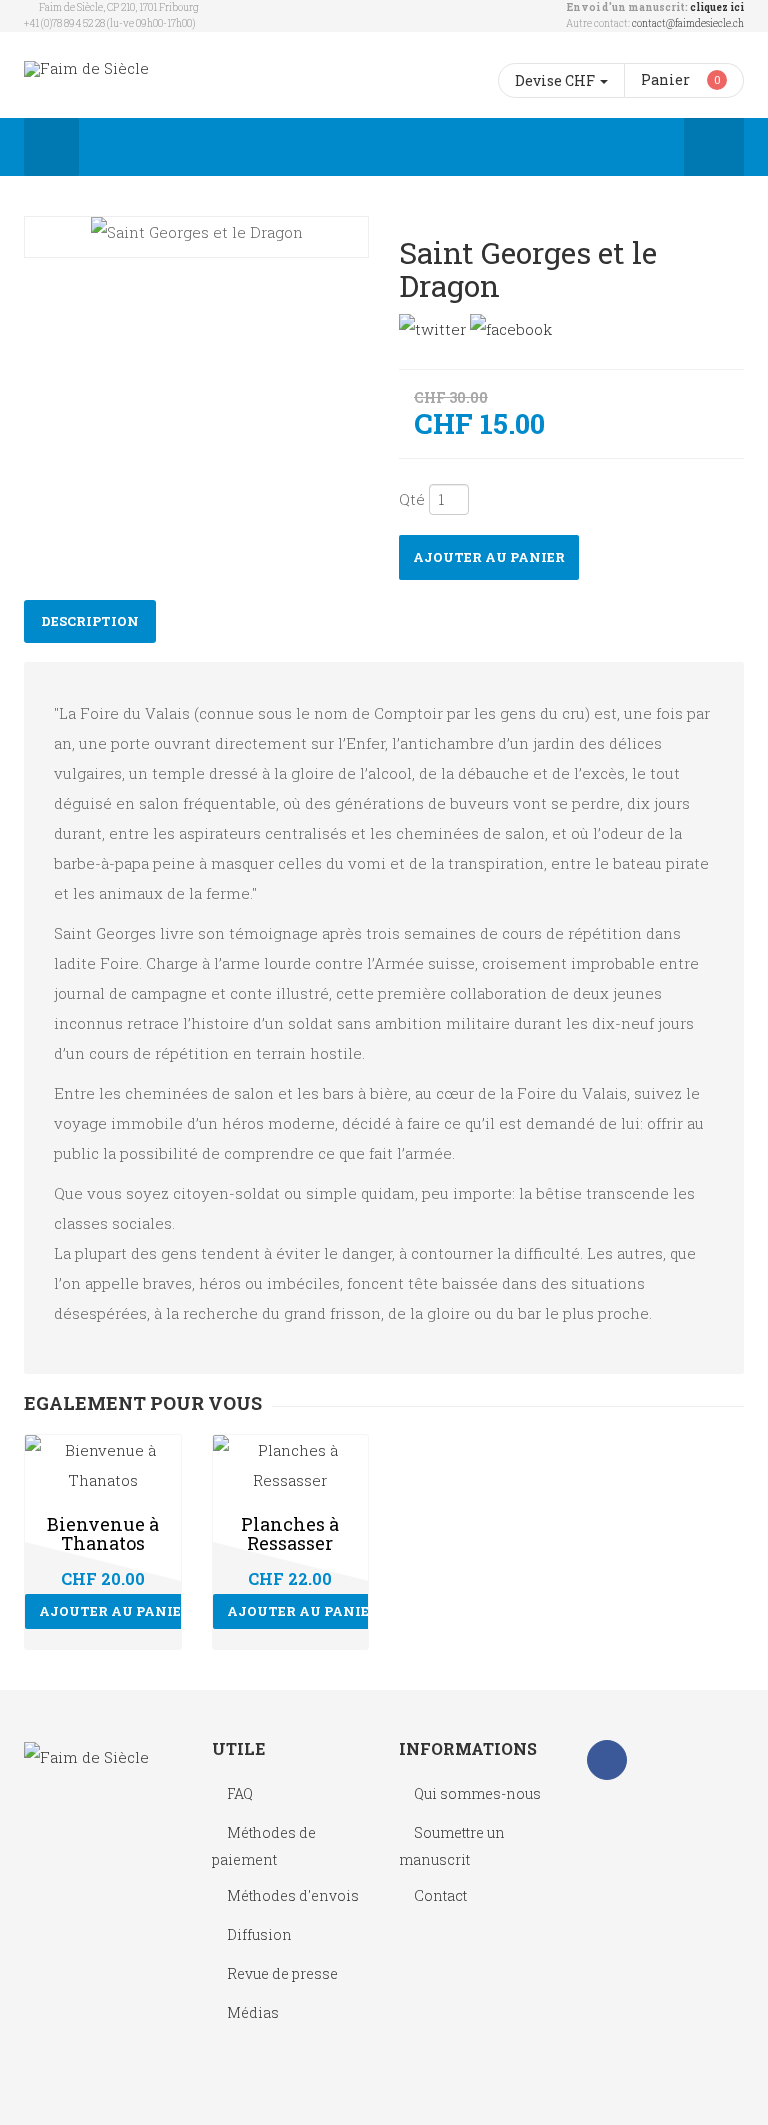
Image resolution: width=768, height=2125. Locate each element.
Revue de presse (282, 1973)
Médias (253, 2012)
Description (90, 621)
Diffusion (259, 1934)
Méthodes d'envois (293, 1895)
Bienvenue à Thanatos (103, 1534)
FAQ (240, 1793)
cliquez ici (717, 7)
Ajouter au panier (489, 557)
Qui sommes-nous (477, 1793)
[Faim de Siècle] (86, 68)
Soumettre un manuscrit (452, 1846)
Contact (440, 1895)
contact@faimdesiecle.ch (688, 23)
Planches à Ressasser (290, 1534)
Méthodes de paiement (264, 1846)
